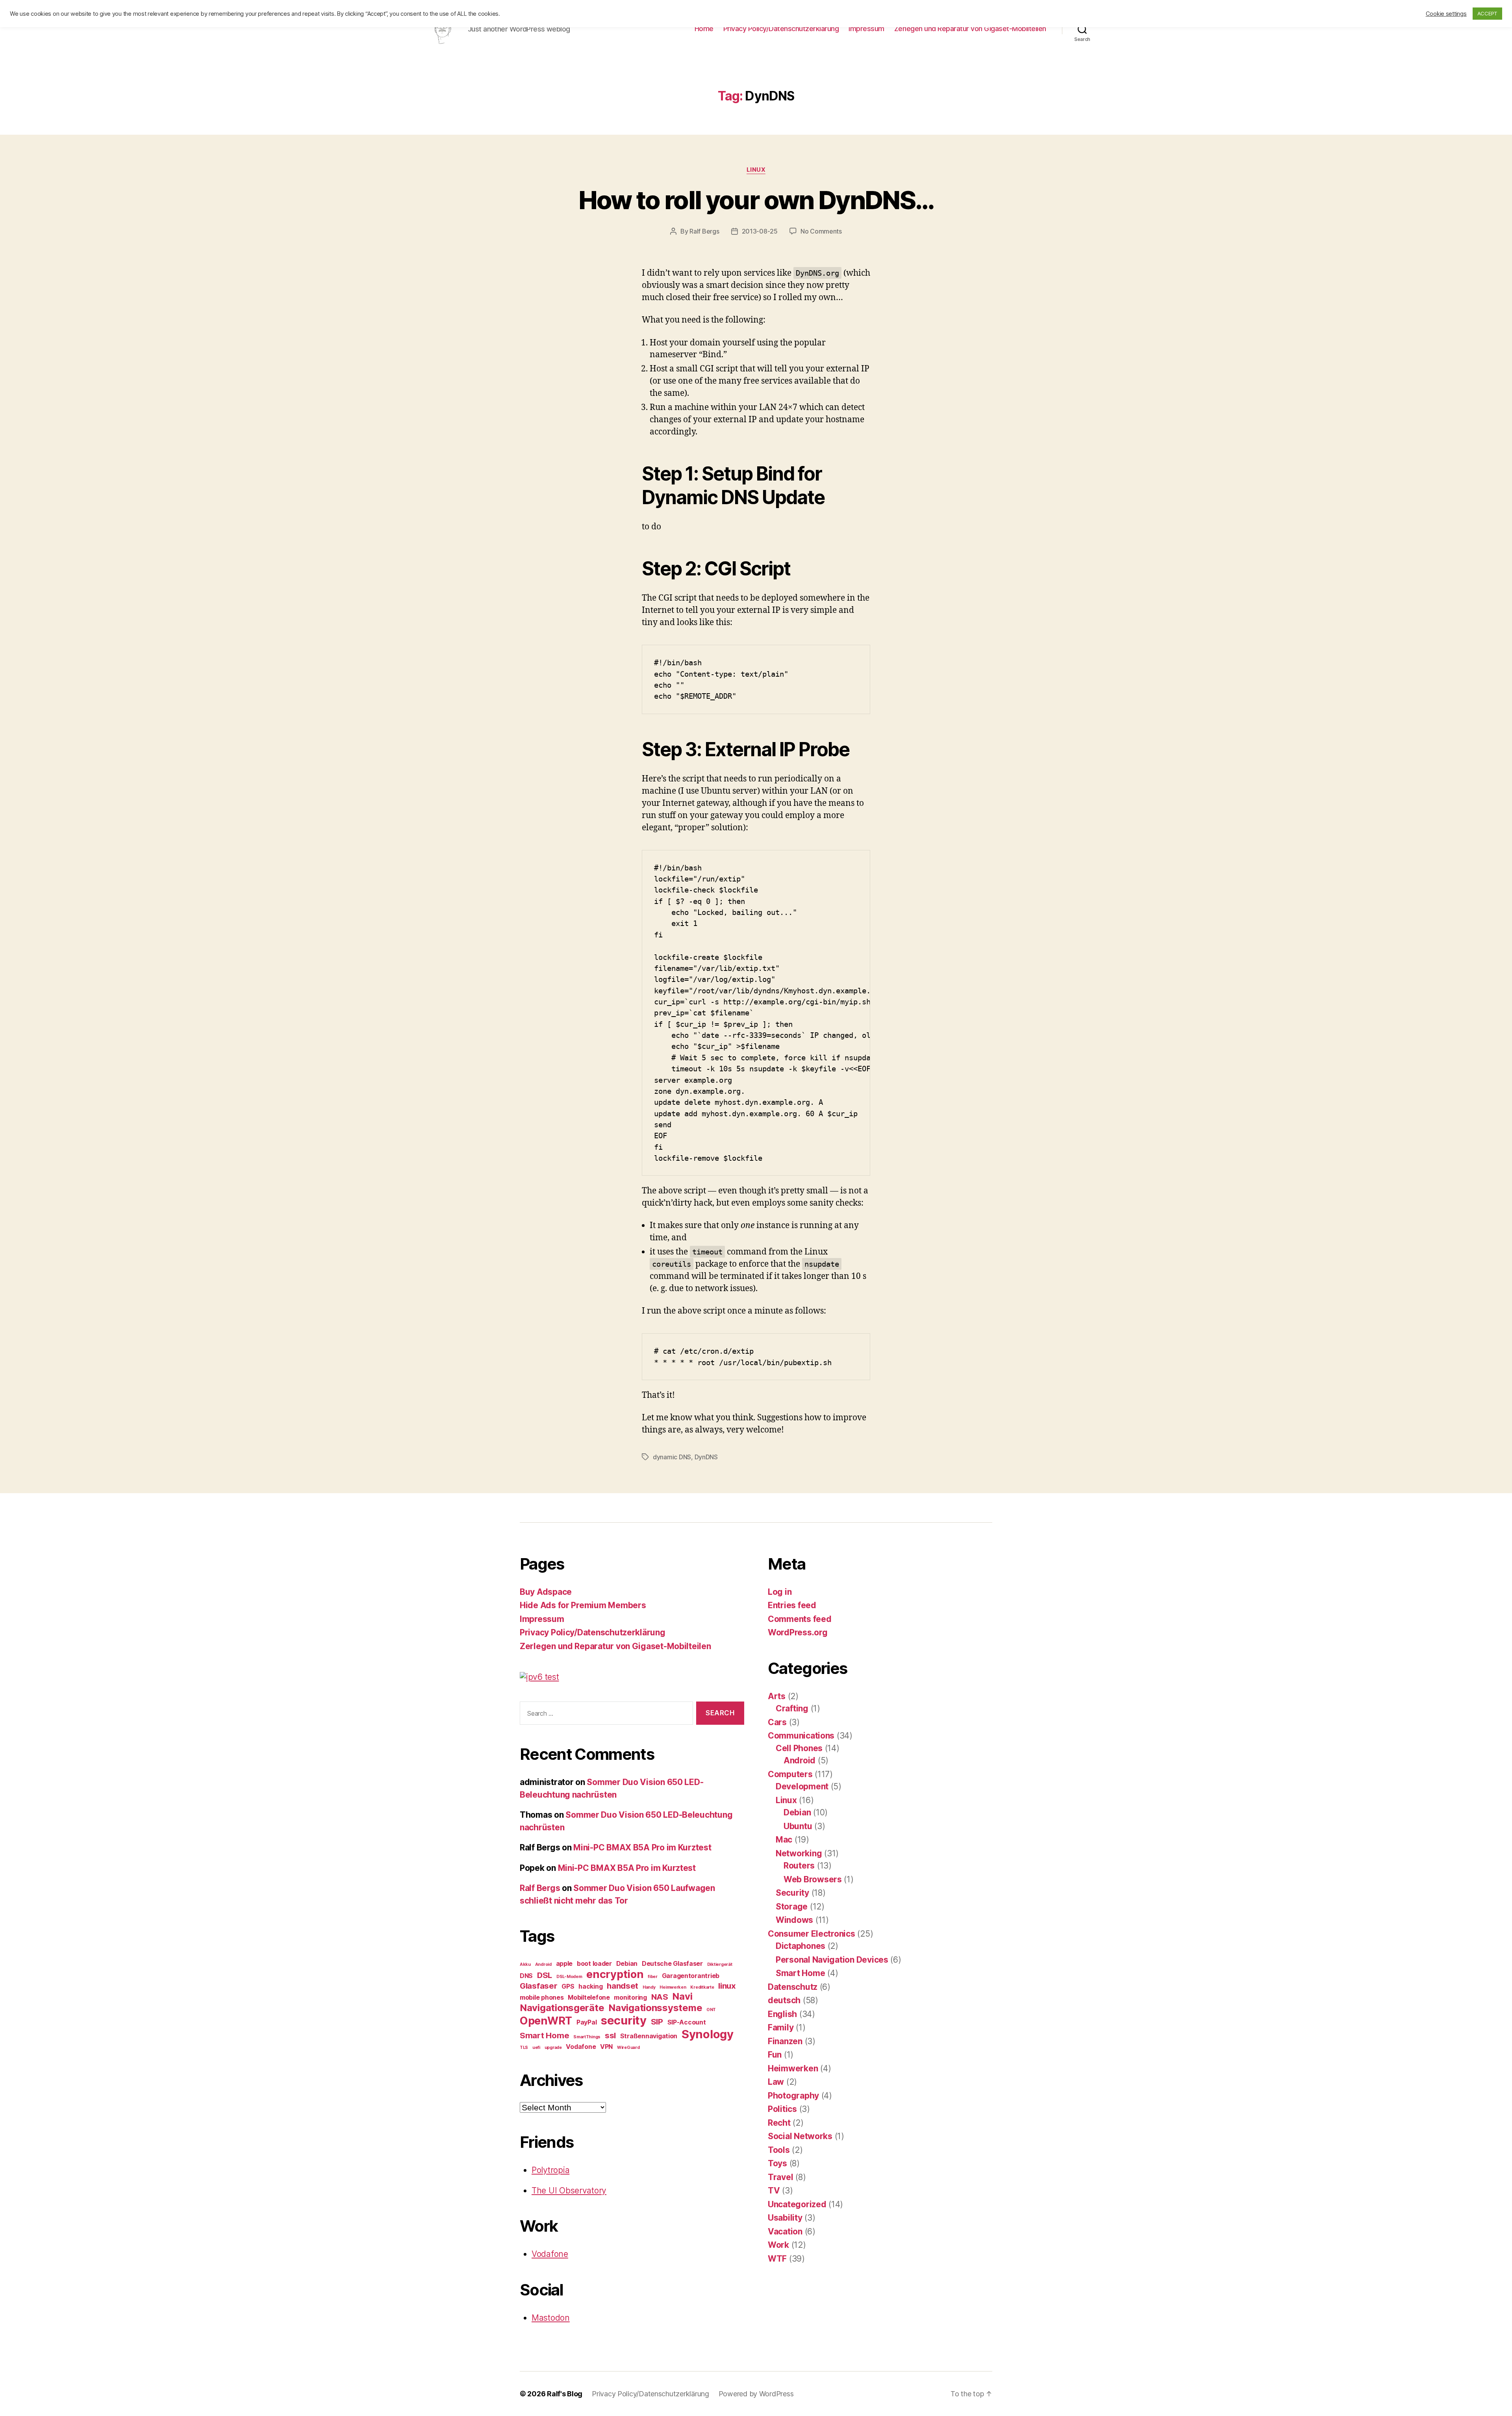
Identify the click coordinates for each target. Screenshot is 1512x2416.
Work (778, 2245)
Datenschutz (793, 1987)
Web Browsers (813, 1879)
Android (543, 1964)
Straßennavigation (649, 2036)
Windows (794, 1920)
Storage (792, 1907)
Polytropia (550, 2170)
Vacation (785, 2231)
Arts (777, 1696)
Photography (793, 2096)
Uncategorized (797, 2204)
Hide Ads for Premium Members (583, 1605)
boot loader (594, 1963)
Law (776, 2082)
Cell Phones (799, 1748)
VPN (606, 2047)
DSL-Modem (569, 1977)
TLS (524, 2048)
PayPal (586, 2022)
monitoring (630, 1997)
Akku (525, 1964)
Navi (682, 1996)
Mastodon (551, 2318)
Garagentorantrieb (691, 1976)
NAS (660, 1997)
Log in (780, 1592)
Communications (801, 1736)
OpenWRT (546, 2021)
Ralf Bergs (704, 231)
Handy (649, 1987)
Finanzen (785, 2041)
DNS (526, 1976)
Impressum (866, 29)
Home (704, 29)
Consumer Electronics (812, 1934)
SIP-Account (687, 2022)
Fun (775, 2055)
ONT (711, 2010)
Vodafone (581, 2047)
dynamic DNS (672, 1457)
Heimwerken (673, 1987)
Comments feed (800, 1619)
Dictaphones (800, 1946)
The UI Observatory (569, 2191)
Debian (627, 1963)
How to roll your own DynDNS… (756, 200)
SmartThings (587, 2037)
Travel (780, 2177)
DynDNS (706, 1457)
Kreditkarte (702, 1987)
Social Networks (800, 2136)
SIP (657, 2022)
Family (781, 2027)
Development (802, 1786)
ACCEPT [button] (1487, 13)
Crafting (792, 1708)
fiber (653, 1977)
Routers (799, 1866)
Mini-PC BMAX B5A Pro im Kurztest (642, 1847)
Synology (708, 2034)
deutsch (784, 2000)
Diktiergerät (720, 1964)
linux (727, 1986)
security (624, 2020)
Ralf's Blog (565, 2394)
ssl (610, 2035)
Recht (779, 2123)
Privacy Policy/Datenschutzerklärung (781, 29)
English (782, 2014)
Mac (784, 1840)
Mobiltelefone (589, 1997)
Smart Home (544, 2035)
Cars (777, 1722)
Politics (782, 2109)
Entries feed (792, 1605)
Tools (779, 2150)
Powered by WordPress (756, 2394)
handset (623, 1986)
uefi (536, 2048)
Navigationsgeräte (562, 2008)
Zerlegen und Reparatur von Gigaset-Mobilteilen (970, 29)
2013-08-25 (760, 231)
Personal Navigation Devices (832, 1960)
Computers (790, 1774)
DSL (545, 1975)
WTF (777, 2259)
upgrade (553, 2048)
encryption (615, 1974)
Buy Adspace (546, 1592)
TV (774, 2191)
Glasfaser (539, 1986)
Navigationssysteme (655, 2008)
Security (792, 1893)
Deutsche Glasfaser (672, 1963)
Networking (799, 1853)
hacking (590, 1986)
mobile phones (542, 1997)
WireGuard (628, 2048)
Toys (777, 2163)
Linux (756, 170)
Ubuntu (798, 1826)
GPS (568, 1986)
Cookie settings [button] (1446, 14)
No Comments (821, 231)
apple (564, 1963)
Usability (785, 2218)
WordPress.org (798, 1632)
